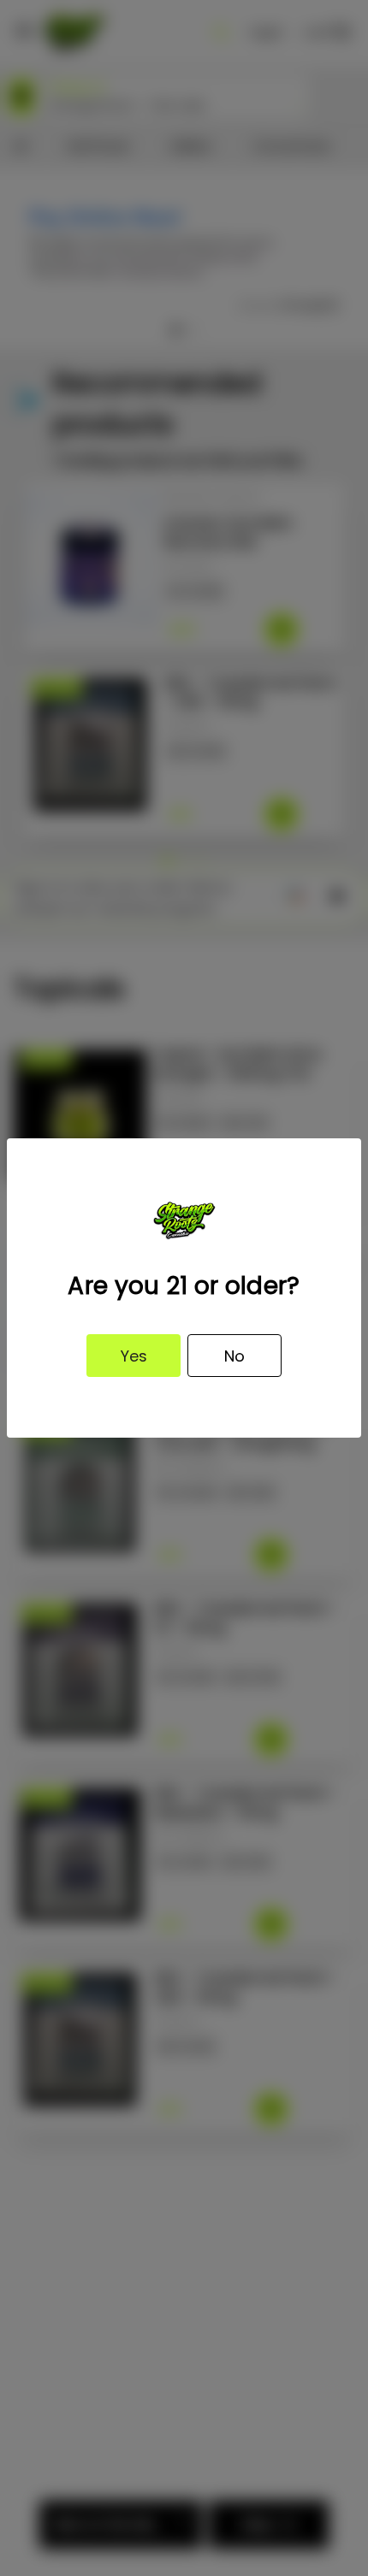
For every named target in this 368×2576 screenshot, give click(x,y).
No (234, 1356)
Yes (134, 1356)
